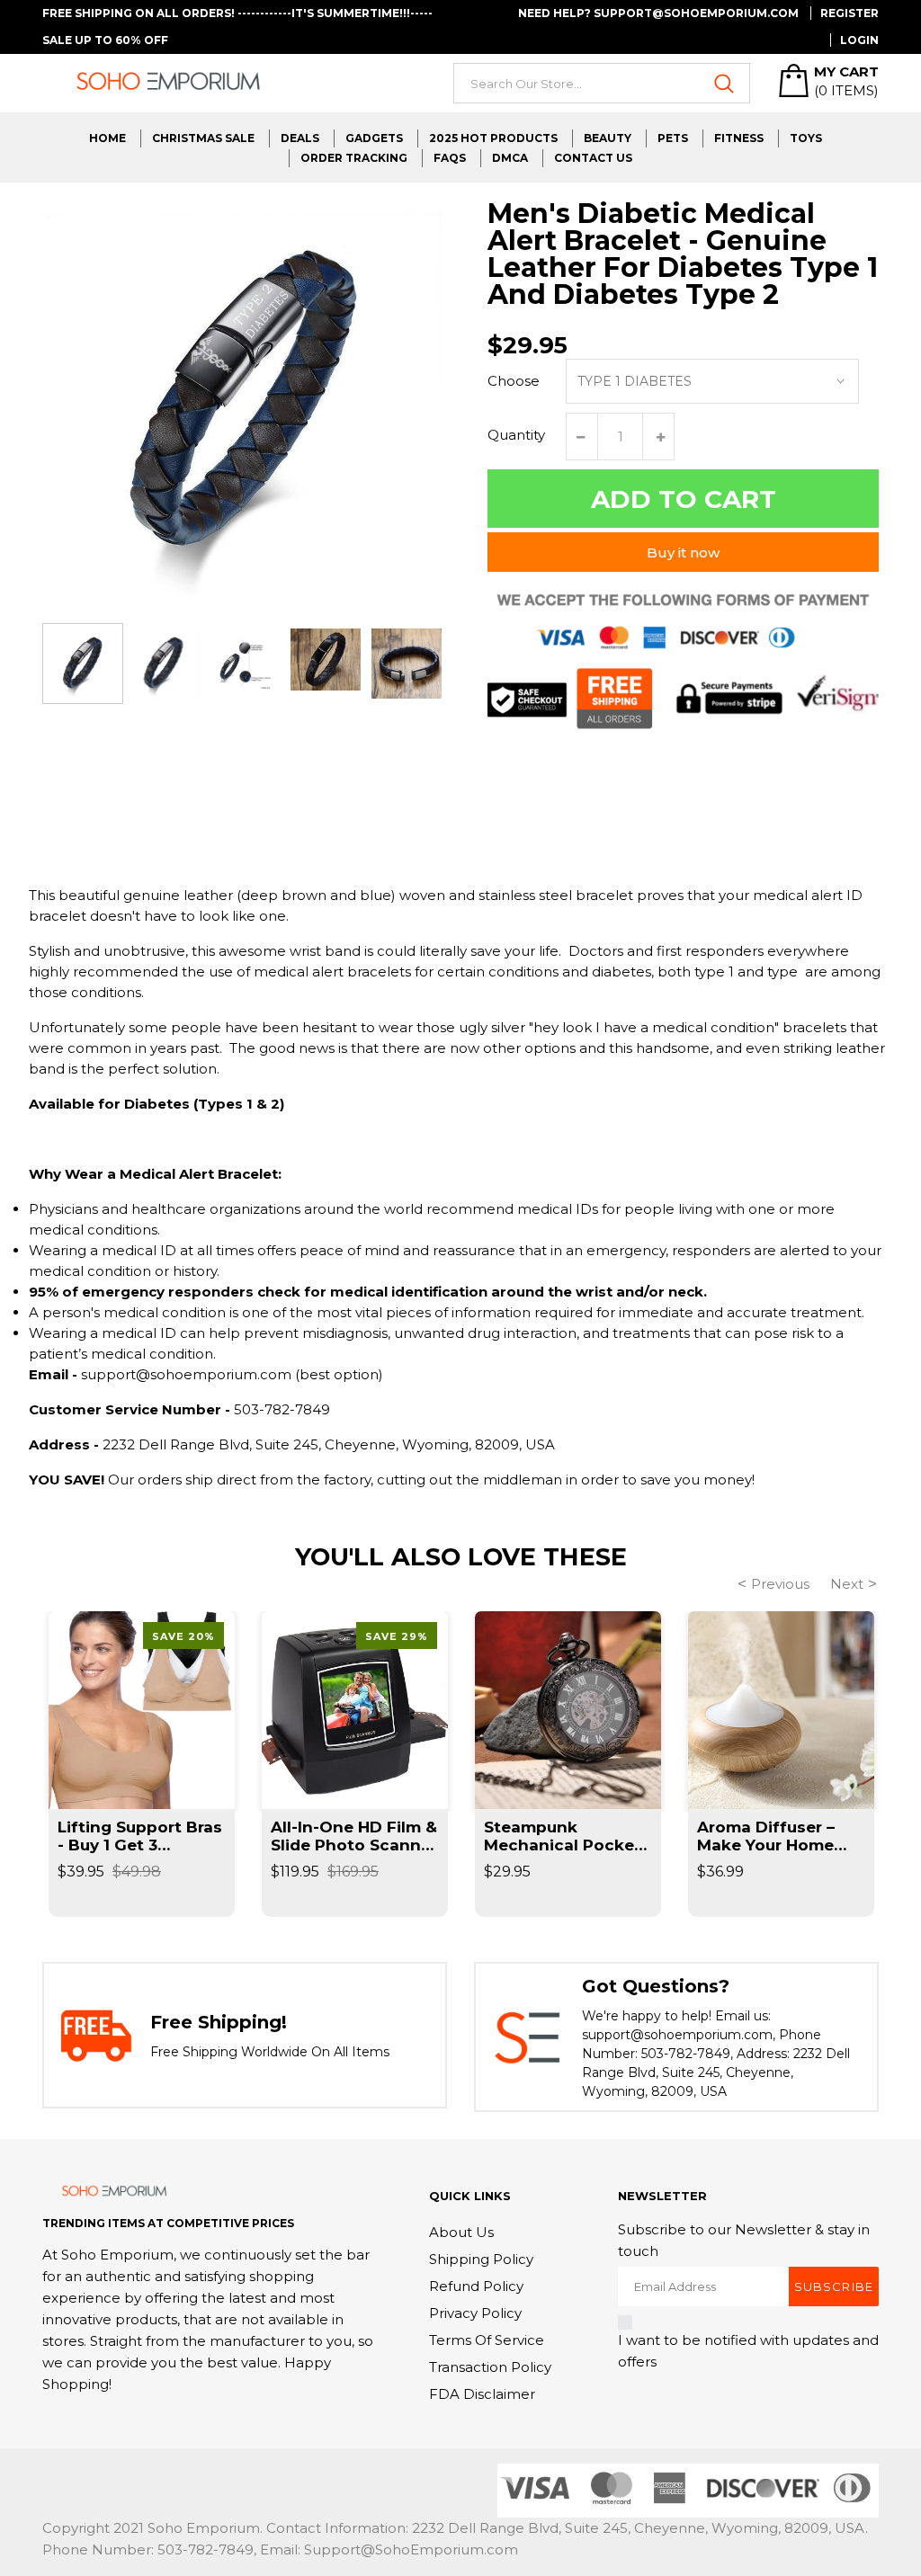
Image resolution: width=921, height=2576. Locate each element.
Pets (673, 138)
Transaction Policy (490, 2367)
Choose (514, 381)
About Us (461, 2232)
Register (849, 13)
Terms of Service (487, 2340)
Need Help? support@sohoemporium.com (658, 13)
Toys (806, 138)
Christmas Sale (203, 138)
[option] (83, 664)
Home (107, 138)
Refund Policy (476, 2286)
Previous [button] (780, 1584)
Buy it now (683, 553)
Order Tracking (354, 158)
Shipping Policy (481, 2259)
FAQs (450, 158)
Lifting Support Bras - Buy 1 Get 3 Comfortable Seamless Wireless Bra (140, 1836)
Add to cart (684, 499)
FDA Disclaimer (482, 2394)
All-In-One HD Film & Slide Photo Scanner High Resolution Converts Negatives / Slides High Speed (354, 1836)
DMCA (510, 158)
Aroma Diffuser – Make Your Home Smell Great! (766, 1836)
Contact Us (593, 158)
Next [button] (847, 1584)
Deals (300, 138)
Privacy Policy (475, 2313)
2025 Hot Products (493, 138)
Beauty (608, 138)
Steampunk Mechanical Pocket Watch (563, 1836)
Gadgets (374, 138)
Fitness (739, 138)
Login (859, 40)
